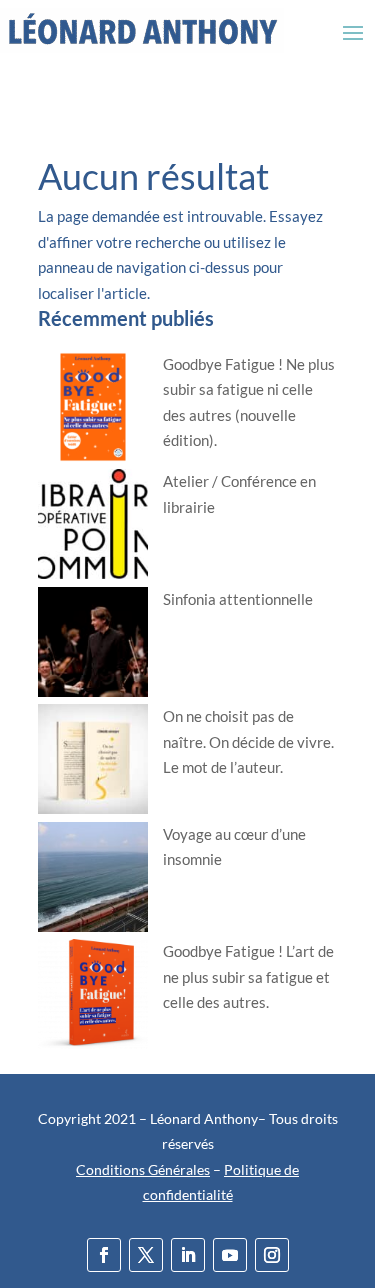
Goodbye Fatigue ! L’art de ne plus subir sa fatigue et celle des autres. (248, 976)
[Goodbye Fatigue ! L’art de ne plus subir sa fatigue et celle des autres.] (93, 998)
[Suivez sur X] (146, 1255)
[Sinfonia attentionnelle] (93, 646)
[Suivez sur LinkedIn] (188, 1255)
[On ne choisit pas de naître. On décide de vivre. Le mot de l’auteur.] (93, 763)
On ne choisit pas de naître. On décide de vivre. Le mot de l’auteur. (248, 741)
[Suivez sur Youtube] (230, 1255)
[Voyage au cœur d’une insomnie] (93, 881)
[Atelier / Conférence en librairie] (93, 528)
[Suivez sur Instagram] (272, 1255)
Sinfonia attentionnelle (238, 599)
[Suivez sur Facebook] (104, 1255)
